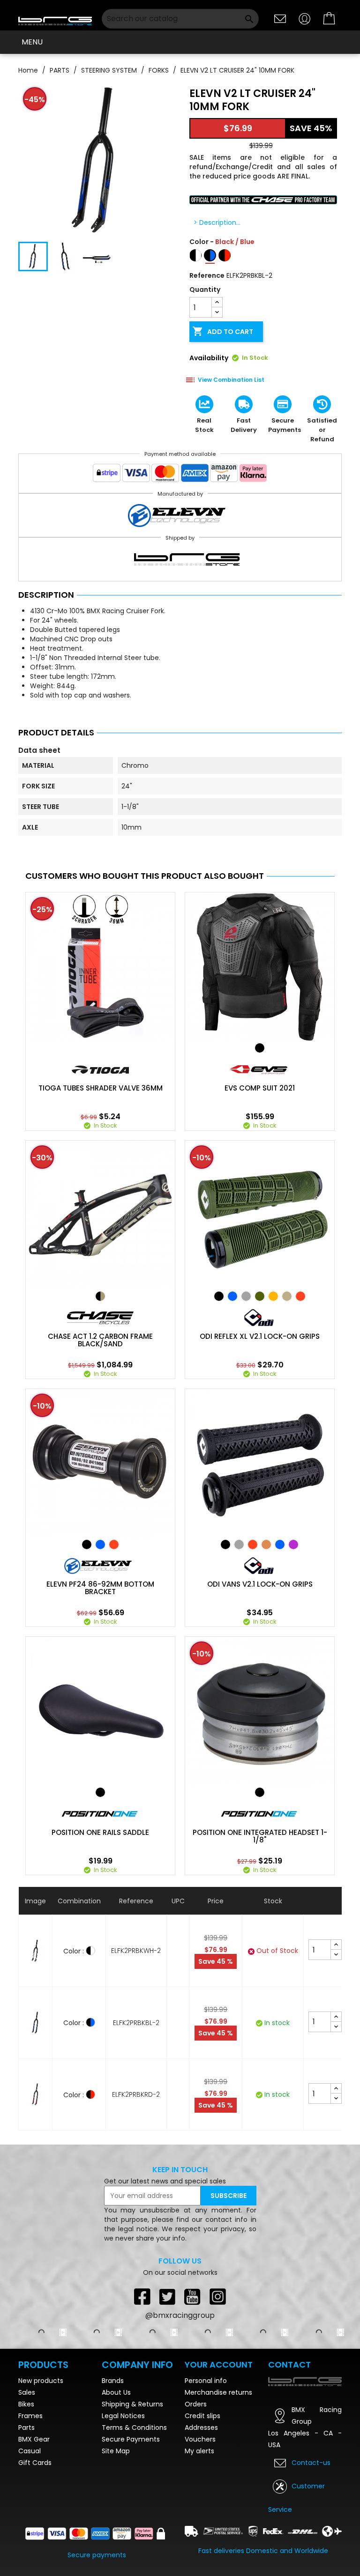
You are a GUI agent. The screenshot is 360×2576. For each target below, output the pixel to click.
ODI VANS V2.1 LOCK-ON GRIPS (260, 1584)
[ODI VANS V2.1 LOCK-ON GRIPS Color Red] (253, 1544)
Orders (196, 2404)
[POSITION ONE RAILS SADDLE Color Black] (100, 1792)
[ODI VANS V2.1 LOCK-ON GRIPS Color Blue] (280, 1544)
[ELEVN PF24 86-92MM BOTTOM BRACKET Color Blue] (100, 1544)
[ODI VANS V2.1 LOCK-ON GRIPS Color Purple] (293, 1544)
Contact (289, 2364)
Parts (26, 2428)
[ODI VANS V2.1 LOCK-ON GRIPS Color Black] (225, 1544)
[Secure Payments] (180, 475)
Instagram (218, 2296)
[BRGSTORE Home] (55, 19)
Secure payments (97, 2555)
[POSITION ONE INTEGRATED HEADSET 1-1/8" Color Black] (260, 1792)
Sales (27, 2392)
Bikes (26, 2404)
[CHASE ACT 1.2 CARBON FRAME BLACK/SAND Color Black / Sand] (100, 1296)
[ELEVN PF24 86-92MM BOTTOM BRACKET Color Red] (114, 1544)
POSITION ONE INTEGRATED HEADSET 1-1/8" (260, 1836)
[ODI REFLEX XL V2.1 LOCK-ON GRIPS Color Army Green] (260, 1296)
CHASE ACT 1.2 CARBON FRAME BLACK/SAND (100, 1340)
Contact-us (311, 2463)
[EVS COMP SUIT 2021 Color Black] (260, 1048)
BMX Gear (34, 2439)
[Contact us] (280, 18)
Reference (207, 275)
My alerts (199, 2451)
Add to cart (223, 331)
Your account (219, 2364)
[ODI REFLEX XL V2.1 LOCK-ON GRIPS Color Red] (300, 1296)
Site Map (116, 2451)
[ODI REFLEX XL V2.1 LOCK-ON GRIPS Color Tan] (287, 1296)
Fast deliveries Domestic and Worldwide (263, 2551)
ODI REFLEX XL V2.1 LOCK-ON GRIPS (260, 1336)
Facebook (142, 2296)
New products (41, 2381)
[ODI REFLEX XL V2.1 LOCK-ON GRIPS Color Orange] (273, 1296)
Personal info (206, 2381)
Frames (30, 2416)
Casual (30, 2451)
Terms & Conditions (134, 2428)
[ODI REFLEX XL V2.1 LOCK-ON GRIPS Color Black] (219, 1296)
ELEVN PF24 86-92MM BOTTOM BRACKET (100, 1588)
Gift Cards (35, 2463)
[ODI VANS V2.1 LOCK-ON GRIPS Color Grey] (239, 1544)
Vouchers (200, 2439)
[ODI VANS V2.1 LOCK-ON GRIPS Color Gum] (266, 1544)
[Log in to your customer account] (305, 18)
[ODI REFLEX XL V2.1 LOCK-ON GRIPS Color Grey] (246, 1296)
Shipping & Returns (132, 2404)
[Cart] (330, 19)
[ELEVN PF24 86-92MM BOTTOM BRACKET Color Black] (87, 1544)
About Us (116, 2392)
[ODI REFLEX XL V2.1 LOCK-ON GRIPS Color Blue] (232, 1296)
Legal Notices (123, 2416)
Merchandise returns (218, 2392)
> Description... (217, 223)
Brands (113, 2381)
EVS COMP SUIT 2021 (260, 1088)
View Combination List (231, 380)
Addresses (201, 2428)
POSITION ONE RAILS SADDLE (100, 1833)
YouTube (193, 2296)
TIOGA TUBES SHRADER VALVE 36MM (101, 1088)
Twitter (167, 2296)
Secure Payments (131, 2439)
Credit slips (202, 2416)
